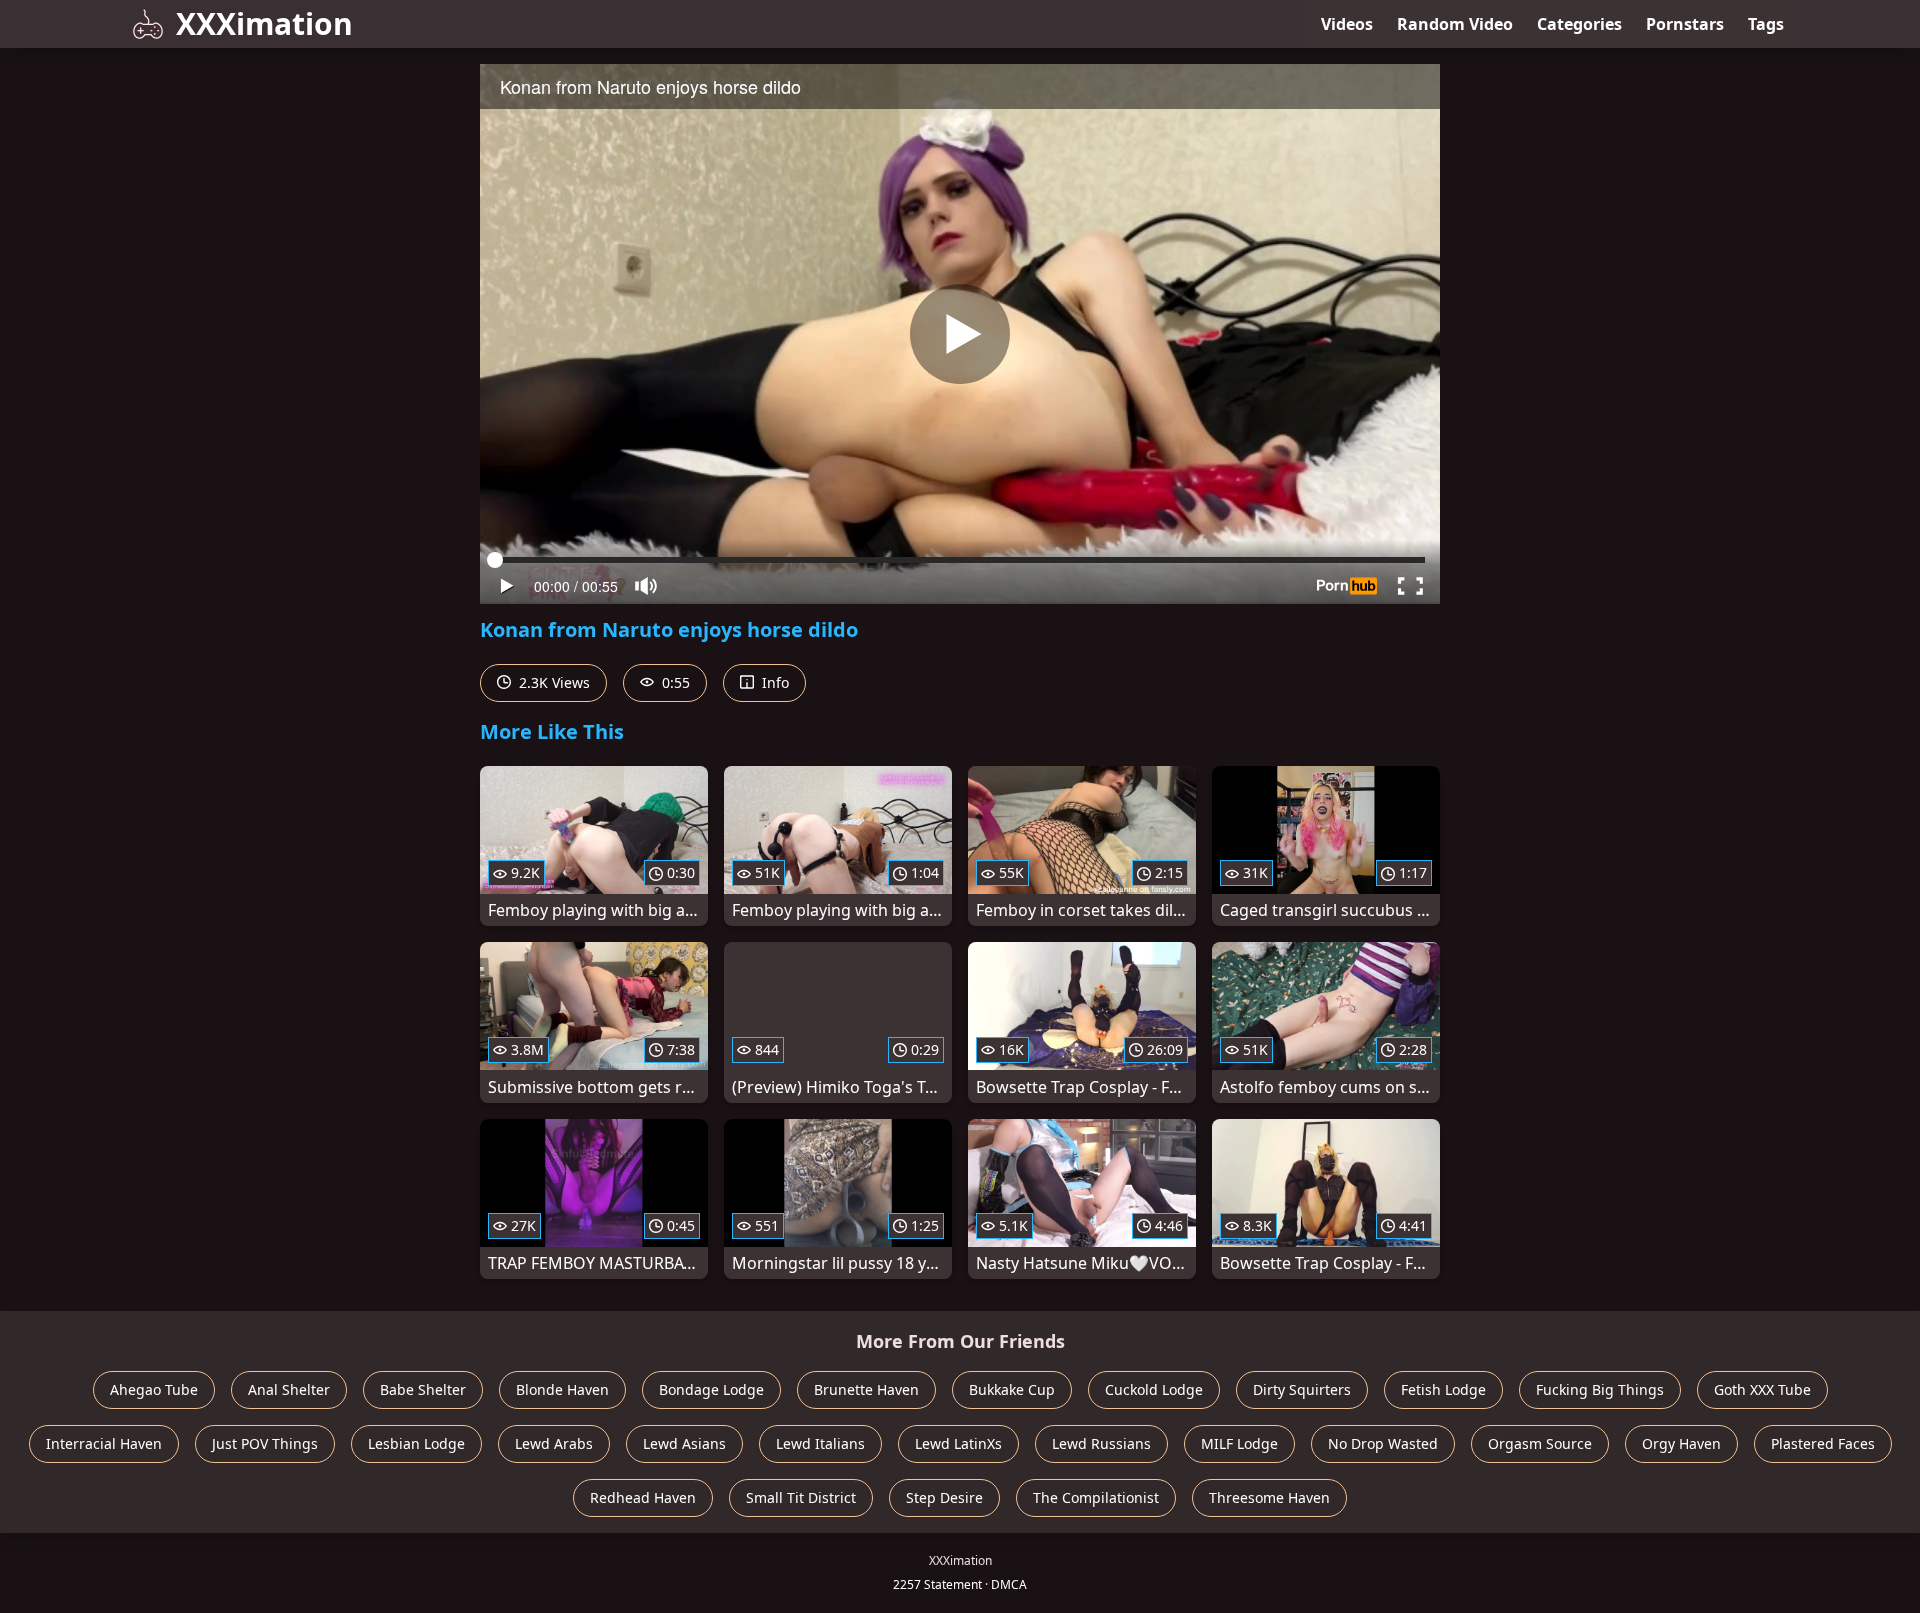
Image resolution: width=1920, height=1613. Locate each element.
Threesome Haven (1269, 1497)
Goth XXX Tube (1762, 1389)
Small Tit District (801, 1497)
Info (773, 682)
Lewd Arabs (554, 1443)
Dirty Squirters (1302, 1389)
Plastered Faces (1823, 1443)
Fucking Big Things (1600, 1389)
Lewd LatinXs (958, 1443)
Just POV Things (265, 1443)
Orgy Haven (1681, 1443)
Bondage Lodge (711, 1389)
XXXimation (264, 23)
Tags (1766, 24)
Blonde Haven (562, 1389)
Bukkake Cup (1012, 1389)
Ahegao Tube (154, 1389)
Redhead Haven (643, 1497)
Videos (1347, 24)
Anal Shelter (289, 1389)
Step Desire (944, 1497)
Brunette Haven (866, 1389)
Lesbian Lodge (416, 1443)
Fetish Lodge (1443, 1389)
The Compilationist (1096, 1497)
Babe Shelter (423, 1389)
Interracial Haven (104, 1443)
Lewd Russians (1101, 1443)
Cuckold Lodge (1154, 1389)
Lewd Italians (820, 1443)
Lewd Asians (684, 1443)
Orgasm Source (1540, 1443)
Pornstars (1685, 24)
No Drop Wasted (1383, 1443)
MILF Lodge (1239, 1443)
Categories (1579, 24)
